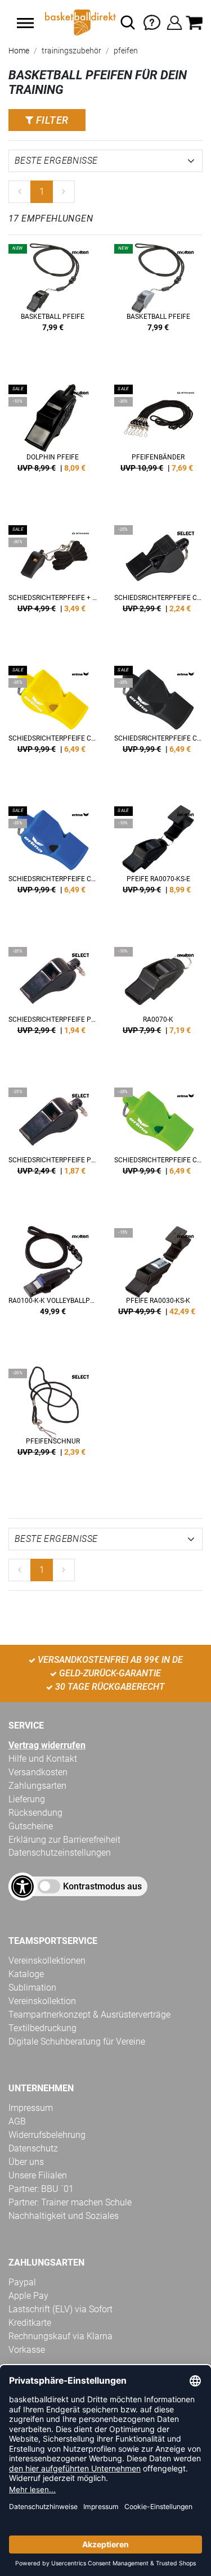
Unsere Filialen (38, 2175)
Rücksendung (35, 1813)
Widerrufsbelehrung (47, 2135)
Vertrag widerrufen (47, 1745)
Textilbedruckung (42, 2028)
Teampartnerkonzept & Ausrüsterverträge (89, 2015)
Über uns (26, 2162)
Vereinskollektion (42, 2001)
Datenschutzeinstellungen (60, 1853)
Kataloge (26, 1974)
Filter (51, 120)
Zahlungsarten (37, 1786)
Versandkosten (38, 1772)
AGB (17, 2121)
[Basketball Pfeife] (53, 303)
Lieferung (27, 1799)
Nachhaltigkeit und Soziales (64, 2216)
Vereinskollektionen (47, 1961)
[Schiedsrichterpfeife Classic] (53, 725)
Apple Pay (28, 2296)
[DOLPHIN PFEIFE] (53, 444)
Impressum (31, 2108)
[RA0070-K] (159, 1006)
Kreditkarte (30, 2323)
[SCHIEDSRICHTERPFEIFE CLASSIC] (159, 584)
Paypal (22, 2282)
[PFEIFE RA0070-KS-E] (159, 865)
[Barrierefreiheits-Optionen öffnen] (23, 1887)
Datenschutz (33, 2148)
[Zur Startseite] (79, 22)
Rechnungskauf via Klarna (60, 2336)
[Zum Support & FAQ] (152, 22)
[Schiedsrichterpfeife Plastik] (53, 1006)
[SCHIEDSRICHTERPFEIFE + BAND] (53, 584)
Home (19, 51)
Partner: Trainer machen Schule (70, 2202)
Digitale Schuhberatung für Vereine (77, 2042)
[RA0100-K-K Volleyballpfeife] (53, 1287)
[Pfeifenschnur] (53, 1428)
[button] (25, 23)
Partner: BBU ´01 (41, 2189)
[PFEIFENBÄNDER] (159, 444)
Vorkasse (27, 2350)
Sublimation (32, 1988)
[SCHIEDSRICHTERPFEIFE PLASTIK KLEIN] (53, 1147)
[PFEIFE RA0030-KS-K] (159, 1287)
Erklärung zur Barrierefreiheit (64, 1840)
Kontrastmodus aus (102, 1886)
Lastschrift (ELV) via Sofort (60, 2309)
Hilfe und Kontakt (43, 1759)
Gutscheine (31, 1826)
